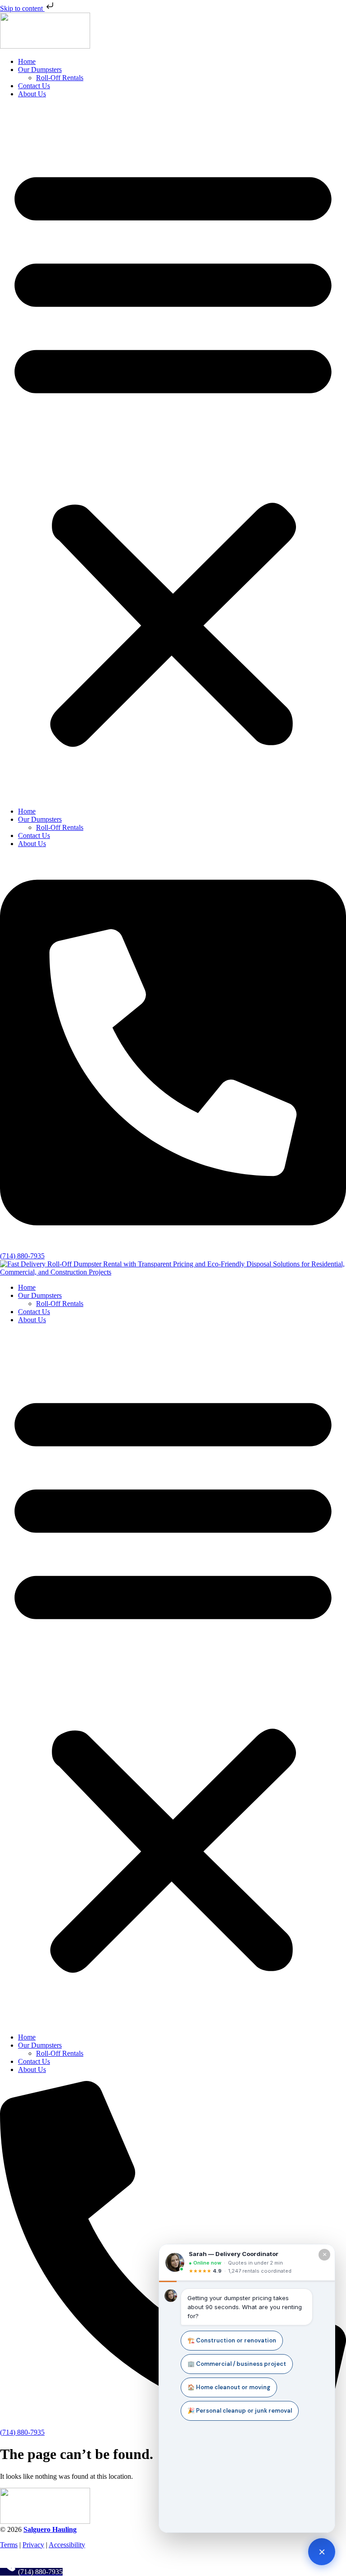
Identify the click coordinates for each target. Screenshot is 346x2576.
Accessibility (67, 2545)
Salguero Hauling (50, 2529)
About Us (32, 94)
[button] (173, 453)
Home (27, 61)
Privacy (33, 2545)
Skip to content (22, 8)
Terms (9, 2545)
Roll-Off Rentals (60, 78)
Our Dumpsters (40, 70)
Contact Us (34, 86)
